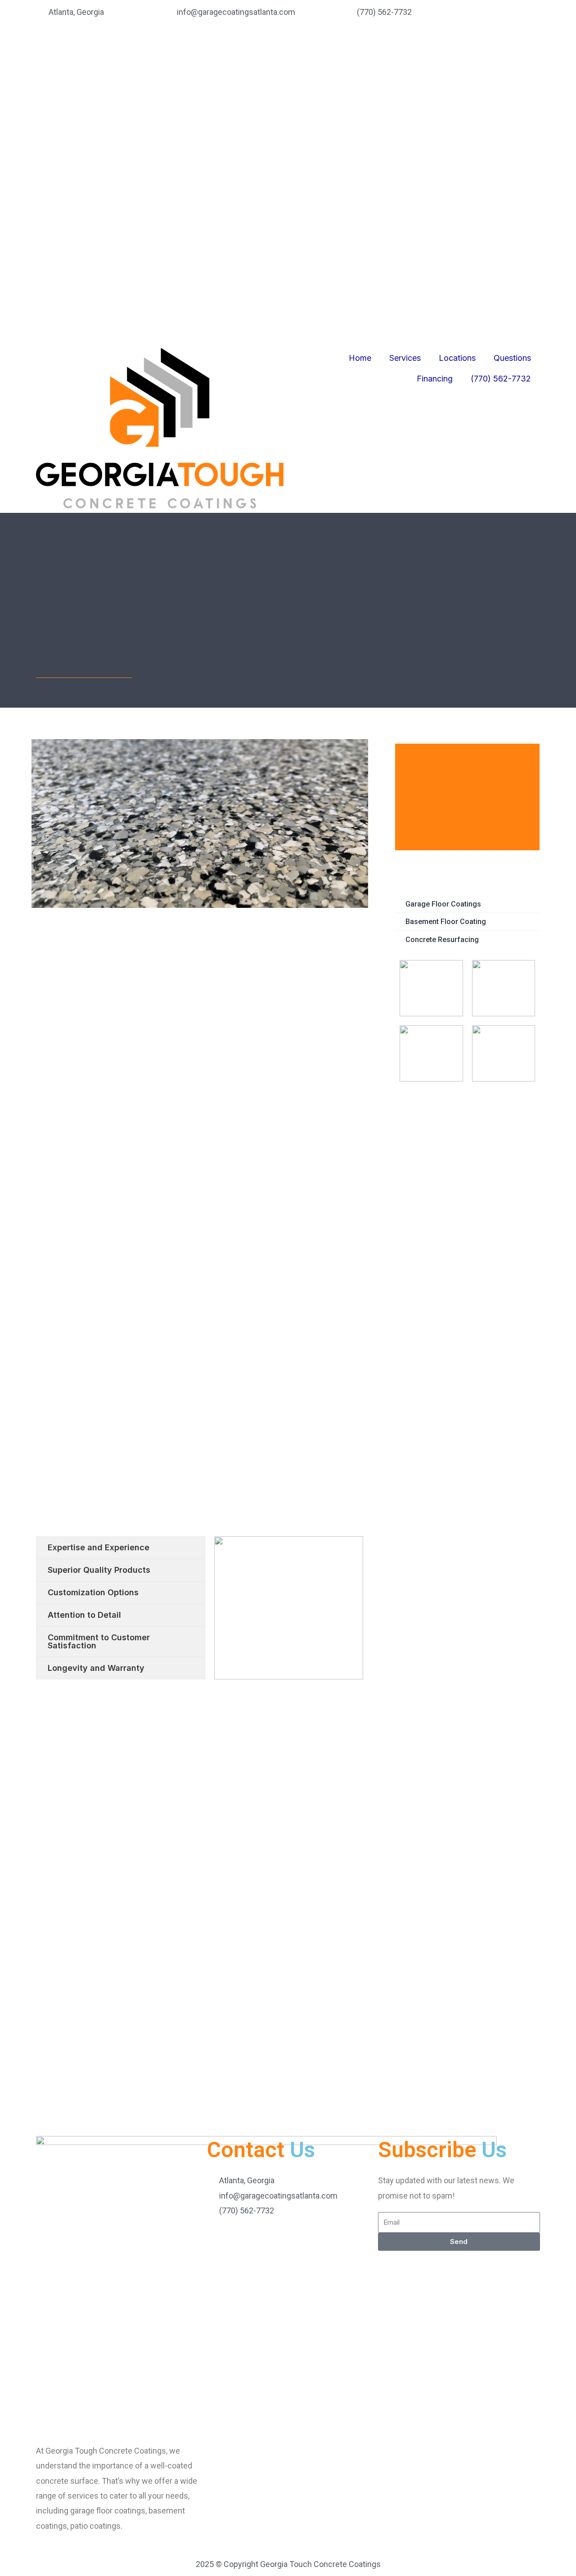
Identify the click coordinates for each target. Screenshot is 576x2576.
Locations (457, 51)
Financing (435, 71)
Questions (512, 51)
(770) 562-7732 (501, 71)
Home (360, 51)
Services (405, 51)
